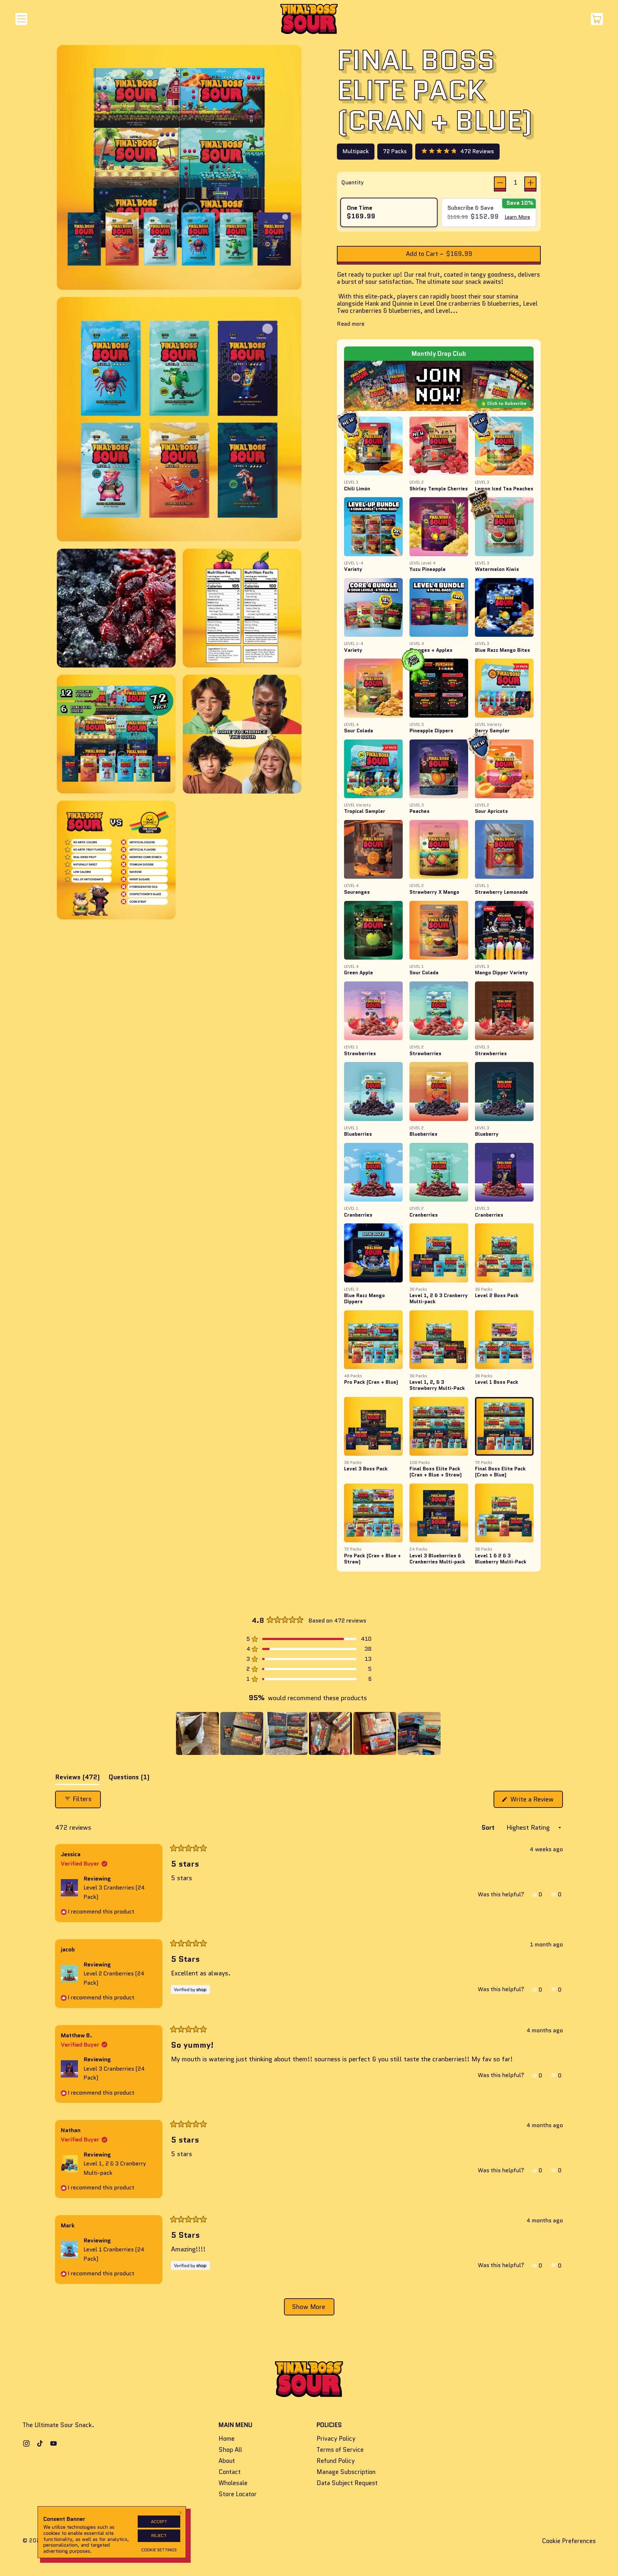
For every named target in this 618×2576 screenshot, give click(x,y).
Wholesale (233, 2483)
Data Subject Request (347, 2483)
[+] (530, 183)
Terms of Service (340, 2450)
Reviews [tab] (77, 1779)
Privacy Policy (336, 2439)
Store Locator (238, 2494)
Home (227, 2439)
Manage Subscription (346, 2472)
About (227, 2461)
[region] (309, 1733)
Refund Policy (336, 2461)
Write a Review (536, 1801)
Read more (351, 324)
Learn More (517, 217)
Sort (489, 1828)
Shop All (230, 2450)
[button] (457, 151)
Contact (230, 2472)
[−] (500, 183)
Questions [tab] (129, 1779)
